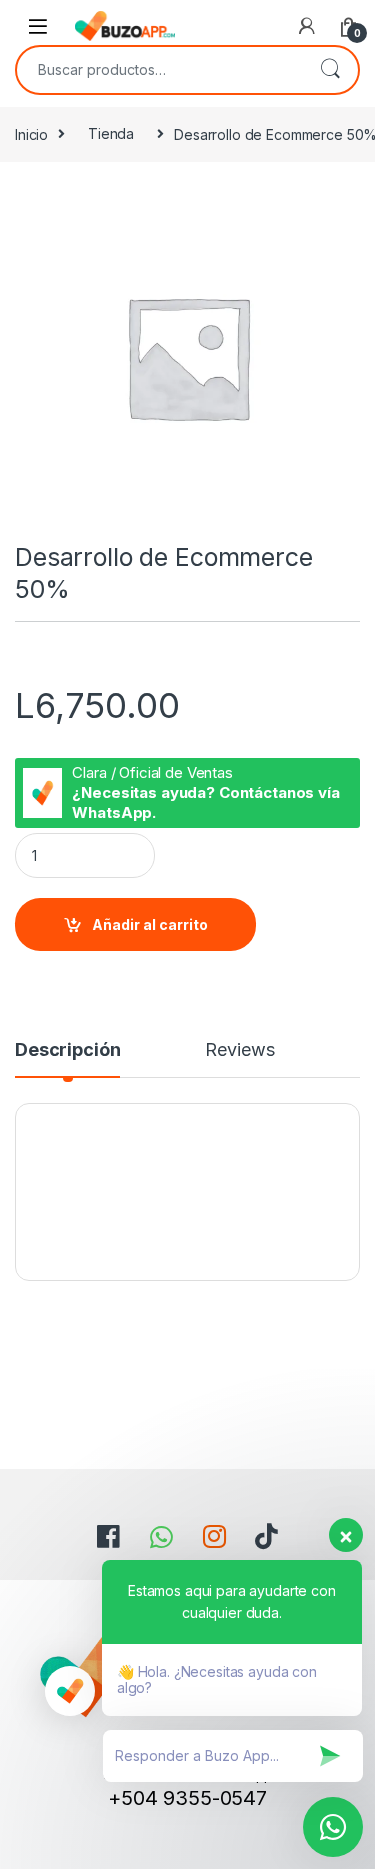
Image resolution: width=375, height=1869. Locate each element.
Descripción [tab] (67, 1050)
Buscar (330, 70)
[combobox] (159, 70)
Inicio (31, 133)
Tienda (111, 133)
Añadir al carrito (150, 924)
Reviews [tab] (239, 1050)
